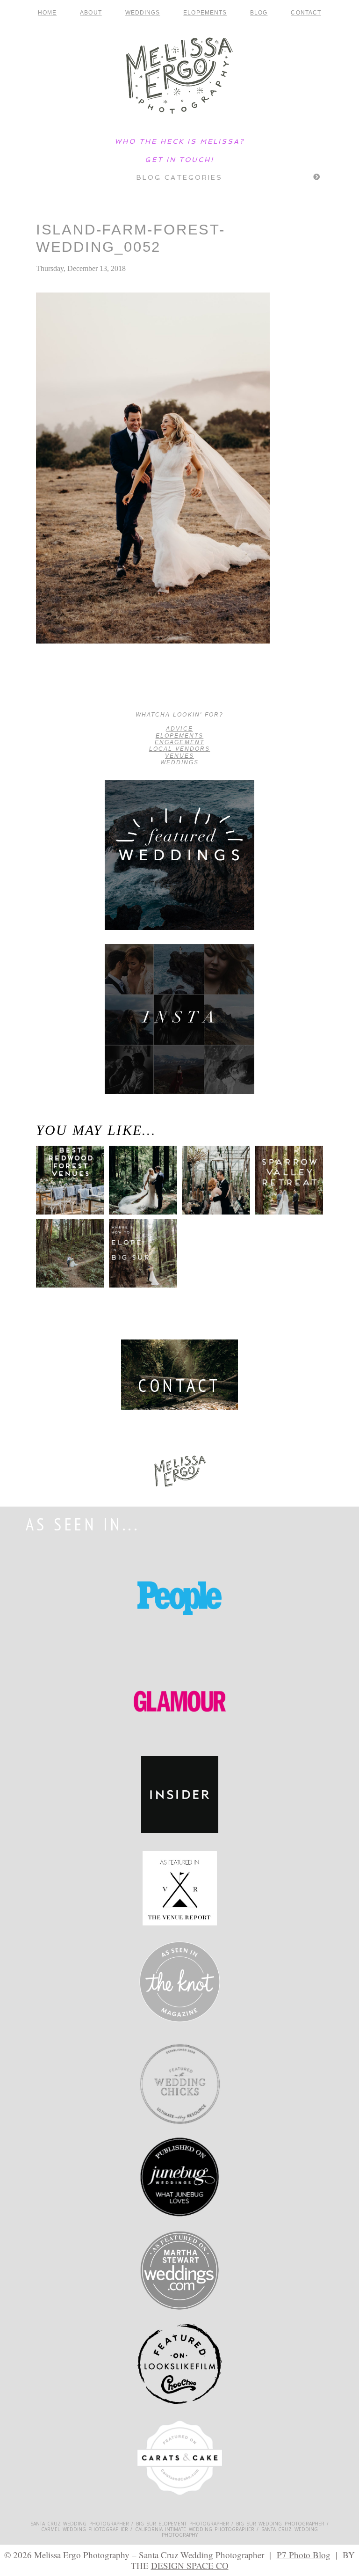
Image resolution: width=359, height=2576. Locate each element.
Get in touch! (179, 160)
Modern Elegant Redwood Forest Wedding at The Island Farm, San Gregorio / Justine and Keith (74, 688)
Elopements (205, 13)
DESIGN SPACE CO (190, 2565)
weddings (179, 762)
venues (179, 756)
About (91, 13)
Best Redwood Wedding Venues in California (67, 1193)
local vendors (180, 749)
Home (47, 13)
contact (306, 13)
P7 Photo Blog (304, 2555)
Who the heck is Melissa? (179, 141)
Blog (259, 13)
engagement (179, 742)
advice (179, 729)
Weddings (143, 13)
